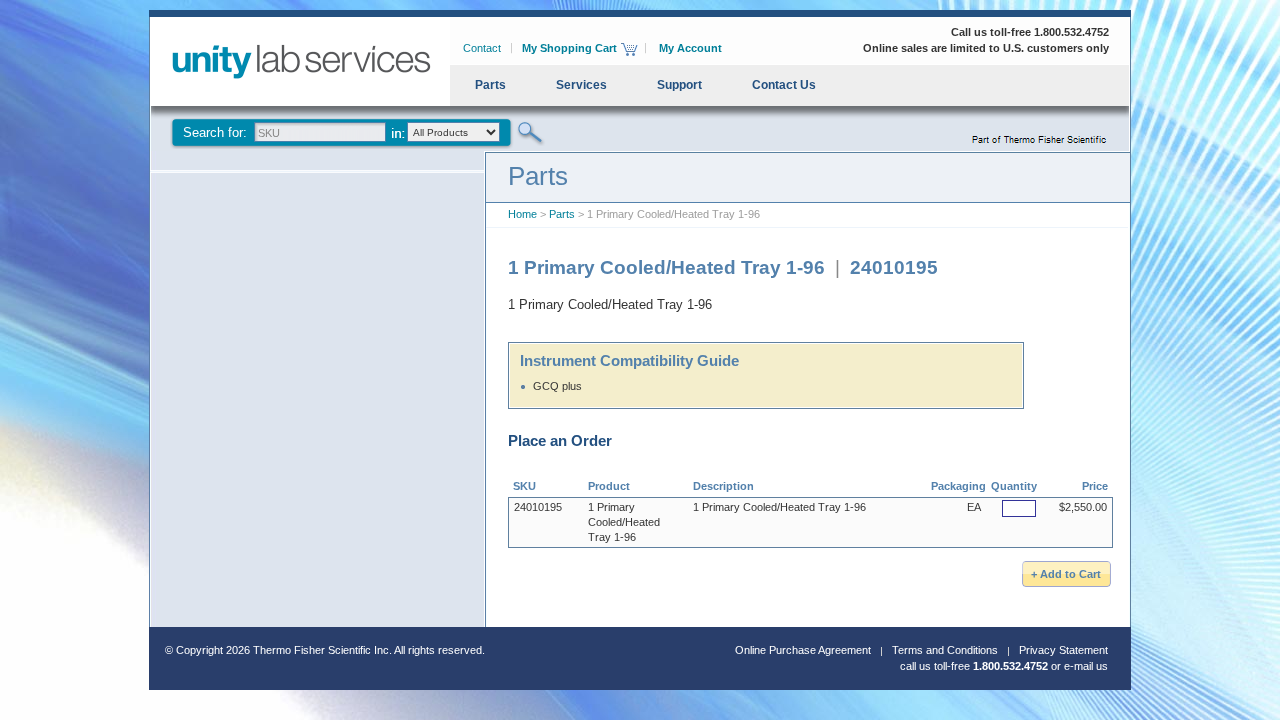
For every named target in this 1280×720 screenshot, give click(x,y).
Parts (490, 85)
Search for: (215, 132)
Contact (482, 48)
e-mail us (1086, 666)
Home (522, 214)
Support (679, 85)
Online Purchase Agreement (803, 650)
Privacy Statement (1063, 650)
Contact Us (784, 85)
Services (581, 85)
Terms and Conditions (945, 650)
